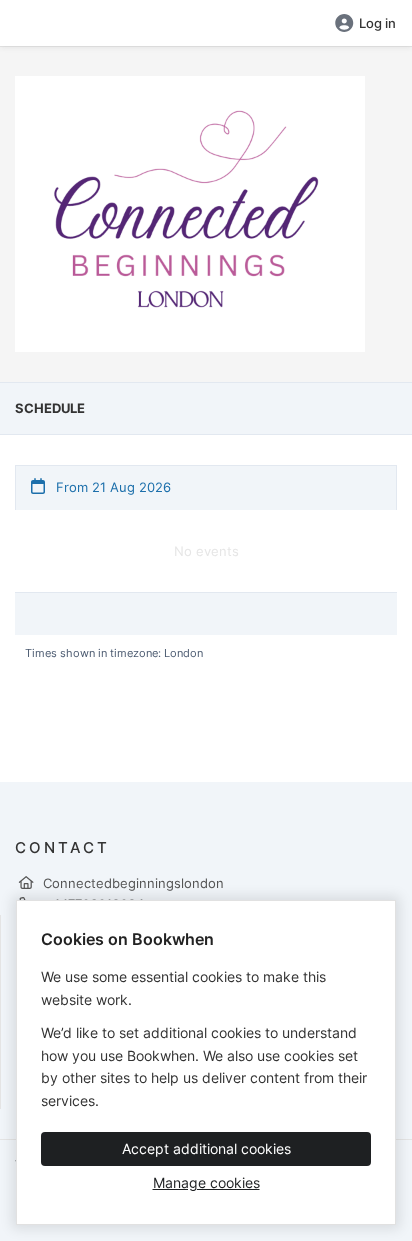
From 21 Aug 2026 (111, 487)
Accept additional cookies (206, 1148)
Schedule (50, 408)
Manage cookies (206, 1182)
